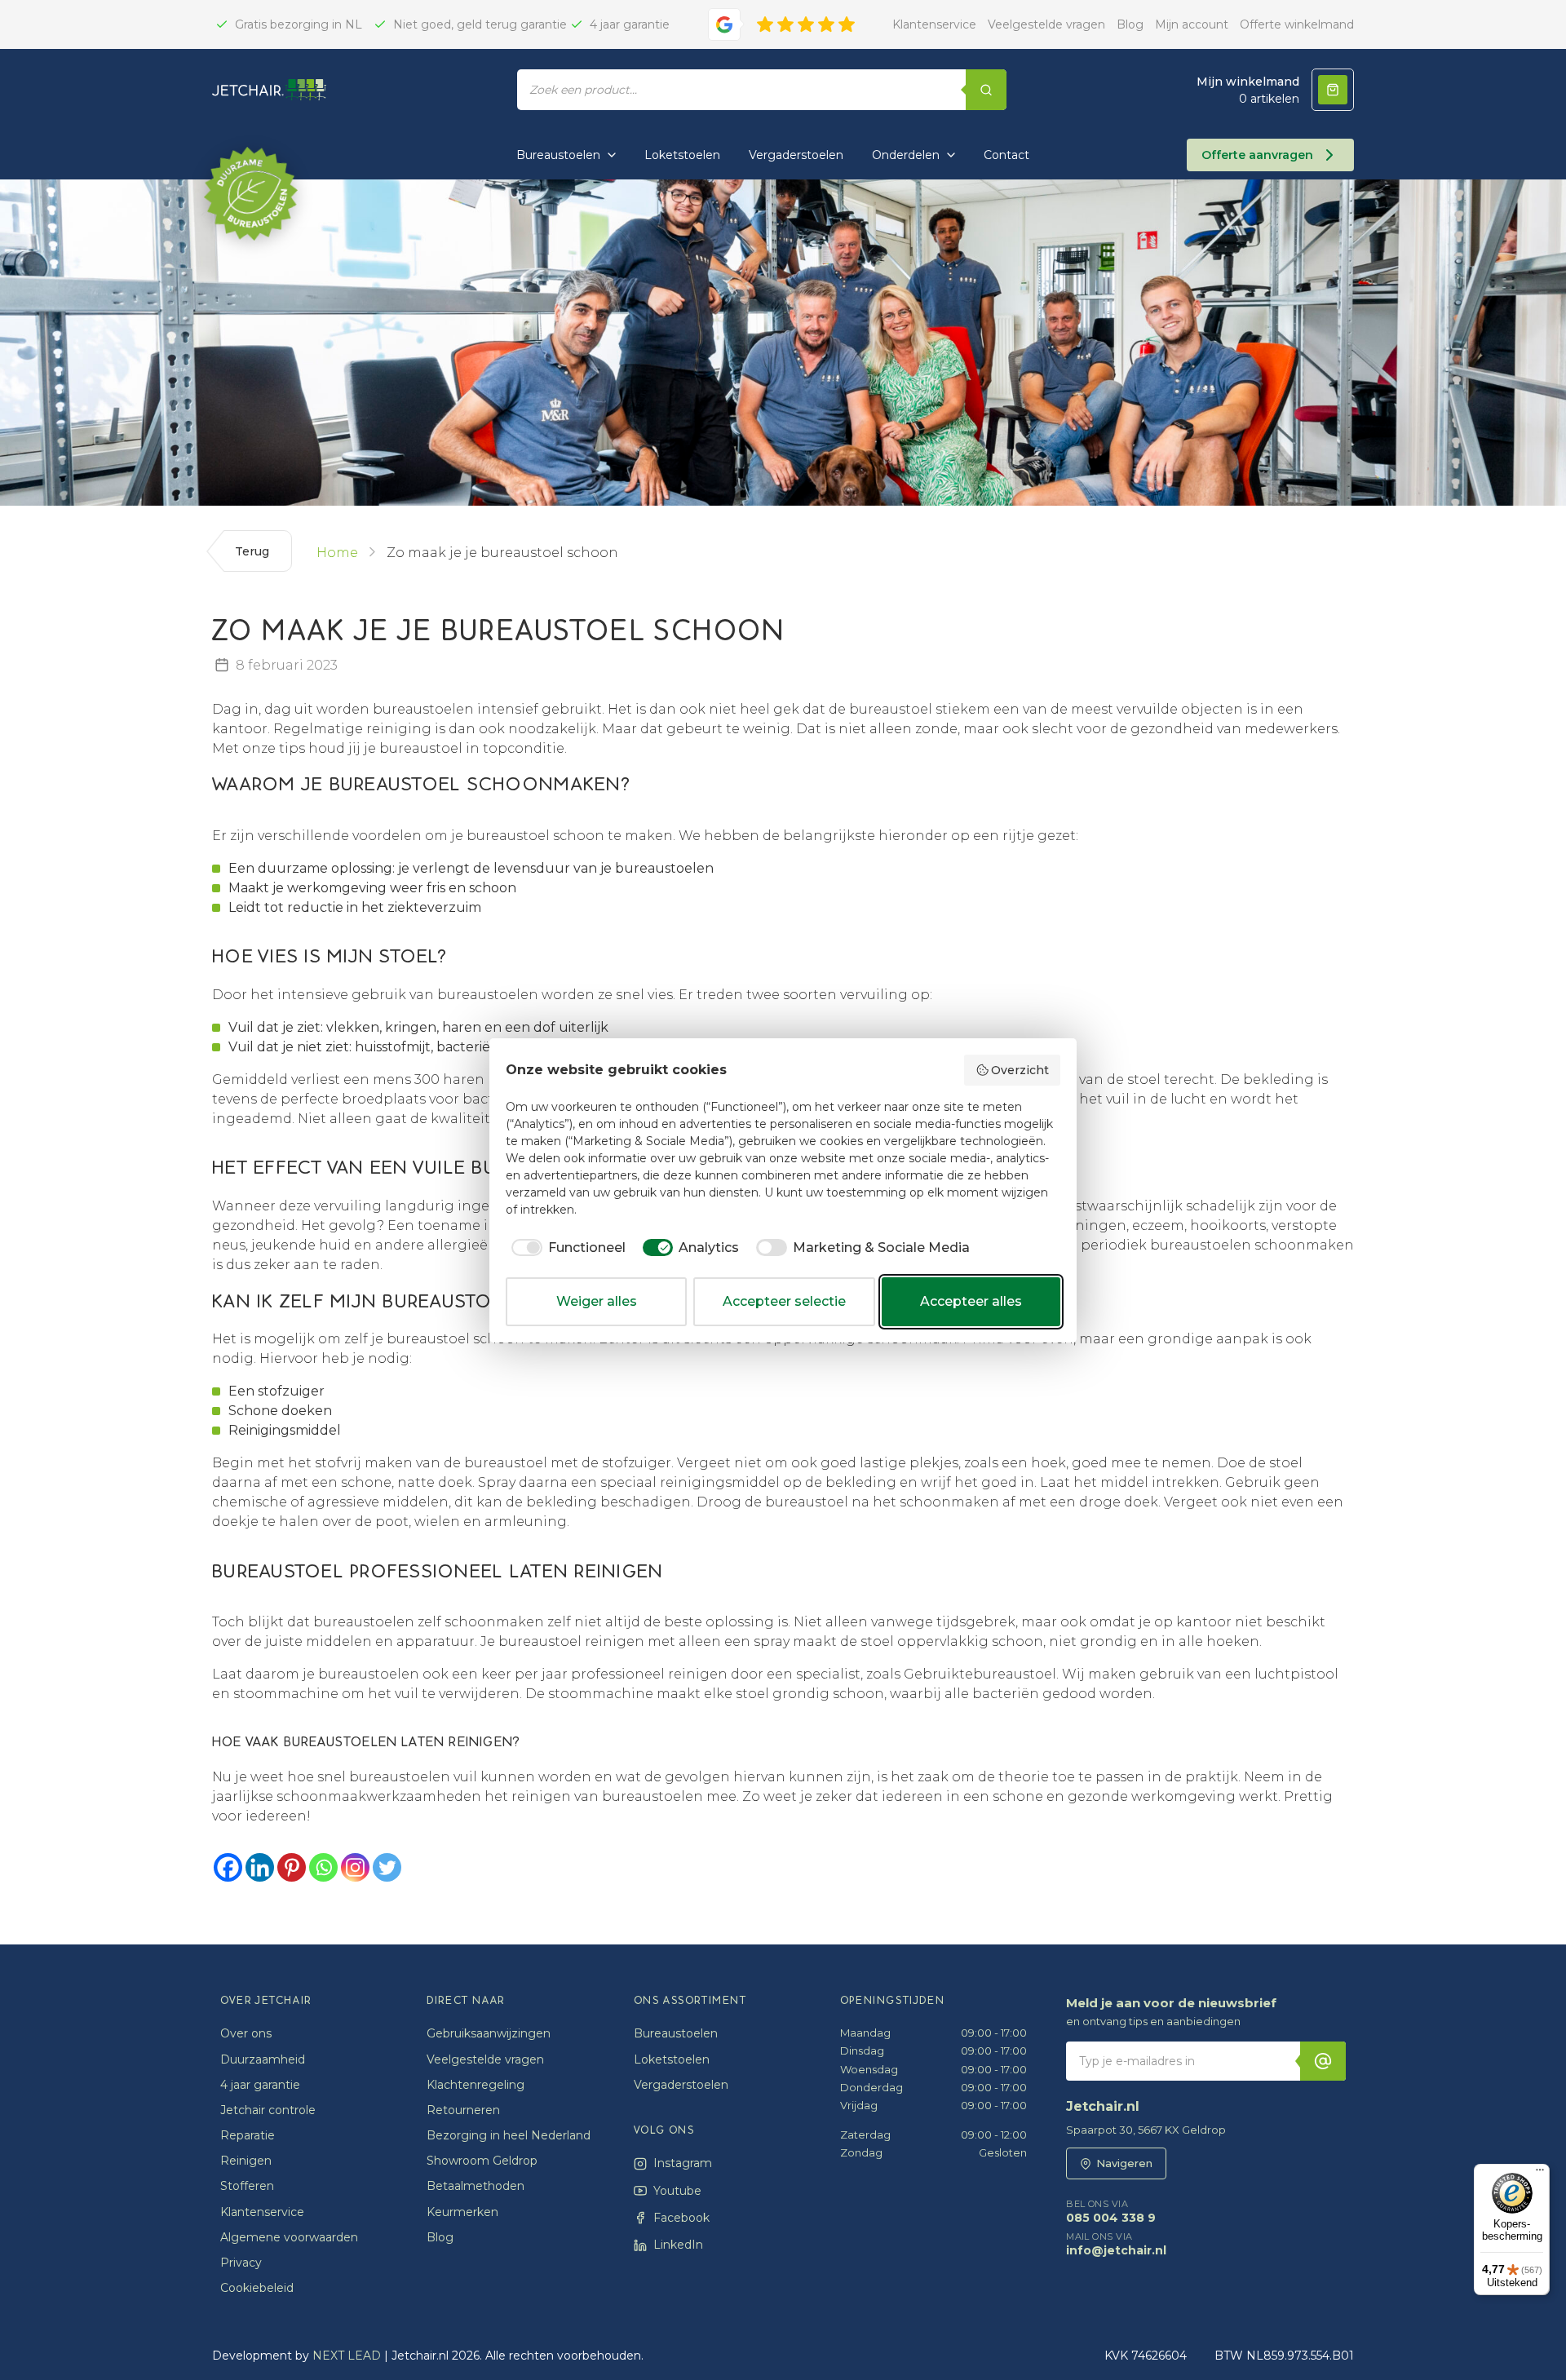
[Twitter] (387, 1867)
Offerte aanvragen (1257, 155)
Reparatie (248, 2135)
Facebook (681, 2218)
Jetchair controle (268, 2110)
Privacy (241, 2263)
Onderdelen (906, 155)
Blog (1130, 24)
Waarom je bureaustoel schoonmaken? (421, 785)
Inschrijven (1323, 2061)
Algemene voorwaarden (289, 2237)
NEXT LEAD (347, 2356)
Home (337, 553)
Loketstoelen (682, 155)
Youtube (677, 2191)
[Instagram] (355, 1867)
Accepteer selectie (784, 1301)
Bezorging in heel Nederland (509, 2135)
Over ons (246, 2033)
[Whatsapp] (323, 1867)
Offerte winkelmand (1297, 24)
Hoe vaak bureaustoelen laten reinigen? (366, 1742)
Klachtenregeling (476, 2085)
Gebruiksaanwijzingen (489, 2033)
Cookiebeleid (257, 2288)
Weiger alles (597, 1301)
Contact (1006, 155)
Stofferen (247, 2186)
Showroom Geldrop (482, 2161)
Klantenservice (934, 24)
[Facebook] (228, 1867)
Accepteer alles (971, 1301)
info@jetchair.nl (1116, 2245)
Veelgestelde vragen (1046, 24)
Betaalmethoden (476, 2186)
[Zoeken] (986, 90)
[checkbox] (566, 1248)
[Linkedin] (260, 1867)
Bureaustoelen (558, 155)
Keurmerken (462, 2212)
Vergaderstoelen (796, 155)
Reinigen (246, 2161)
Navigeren (1124, 2163)
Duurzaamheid (263, 2059)
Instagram (683, 2163)
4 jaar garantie (260, 2085)
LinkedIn (678, 2245)
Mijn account (1192, 24)
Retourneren (463, 2110)
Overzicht (1020, 1070)
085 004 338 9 (1111, 2212)
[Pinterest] (292, 1867)
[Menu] (1540, 2174)
